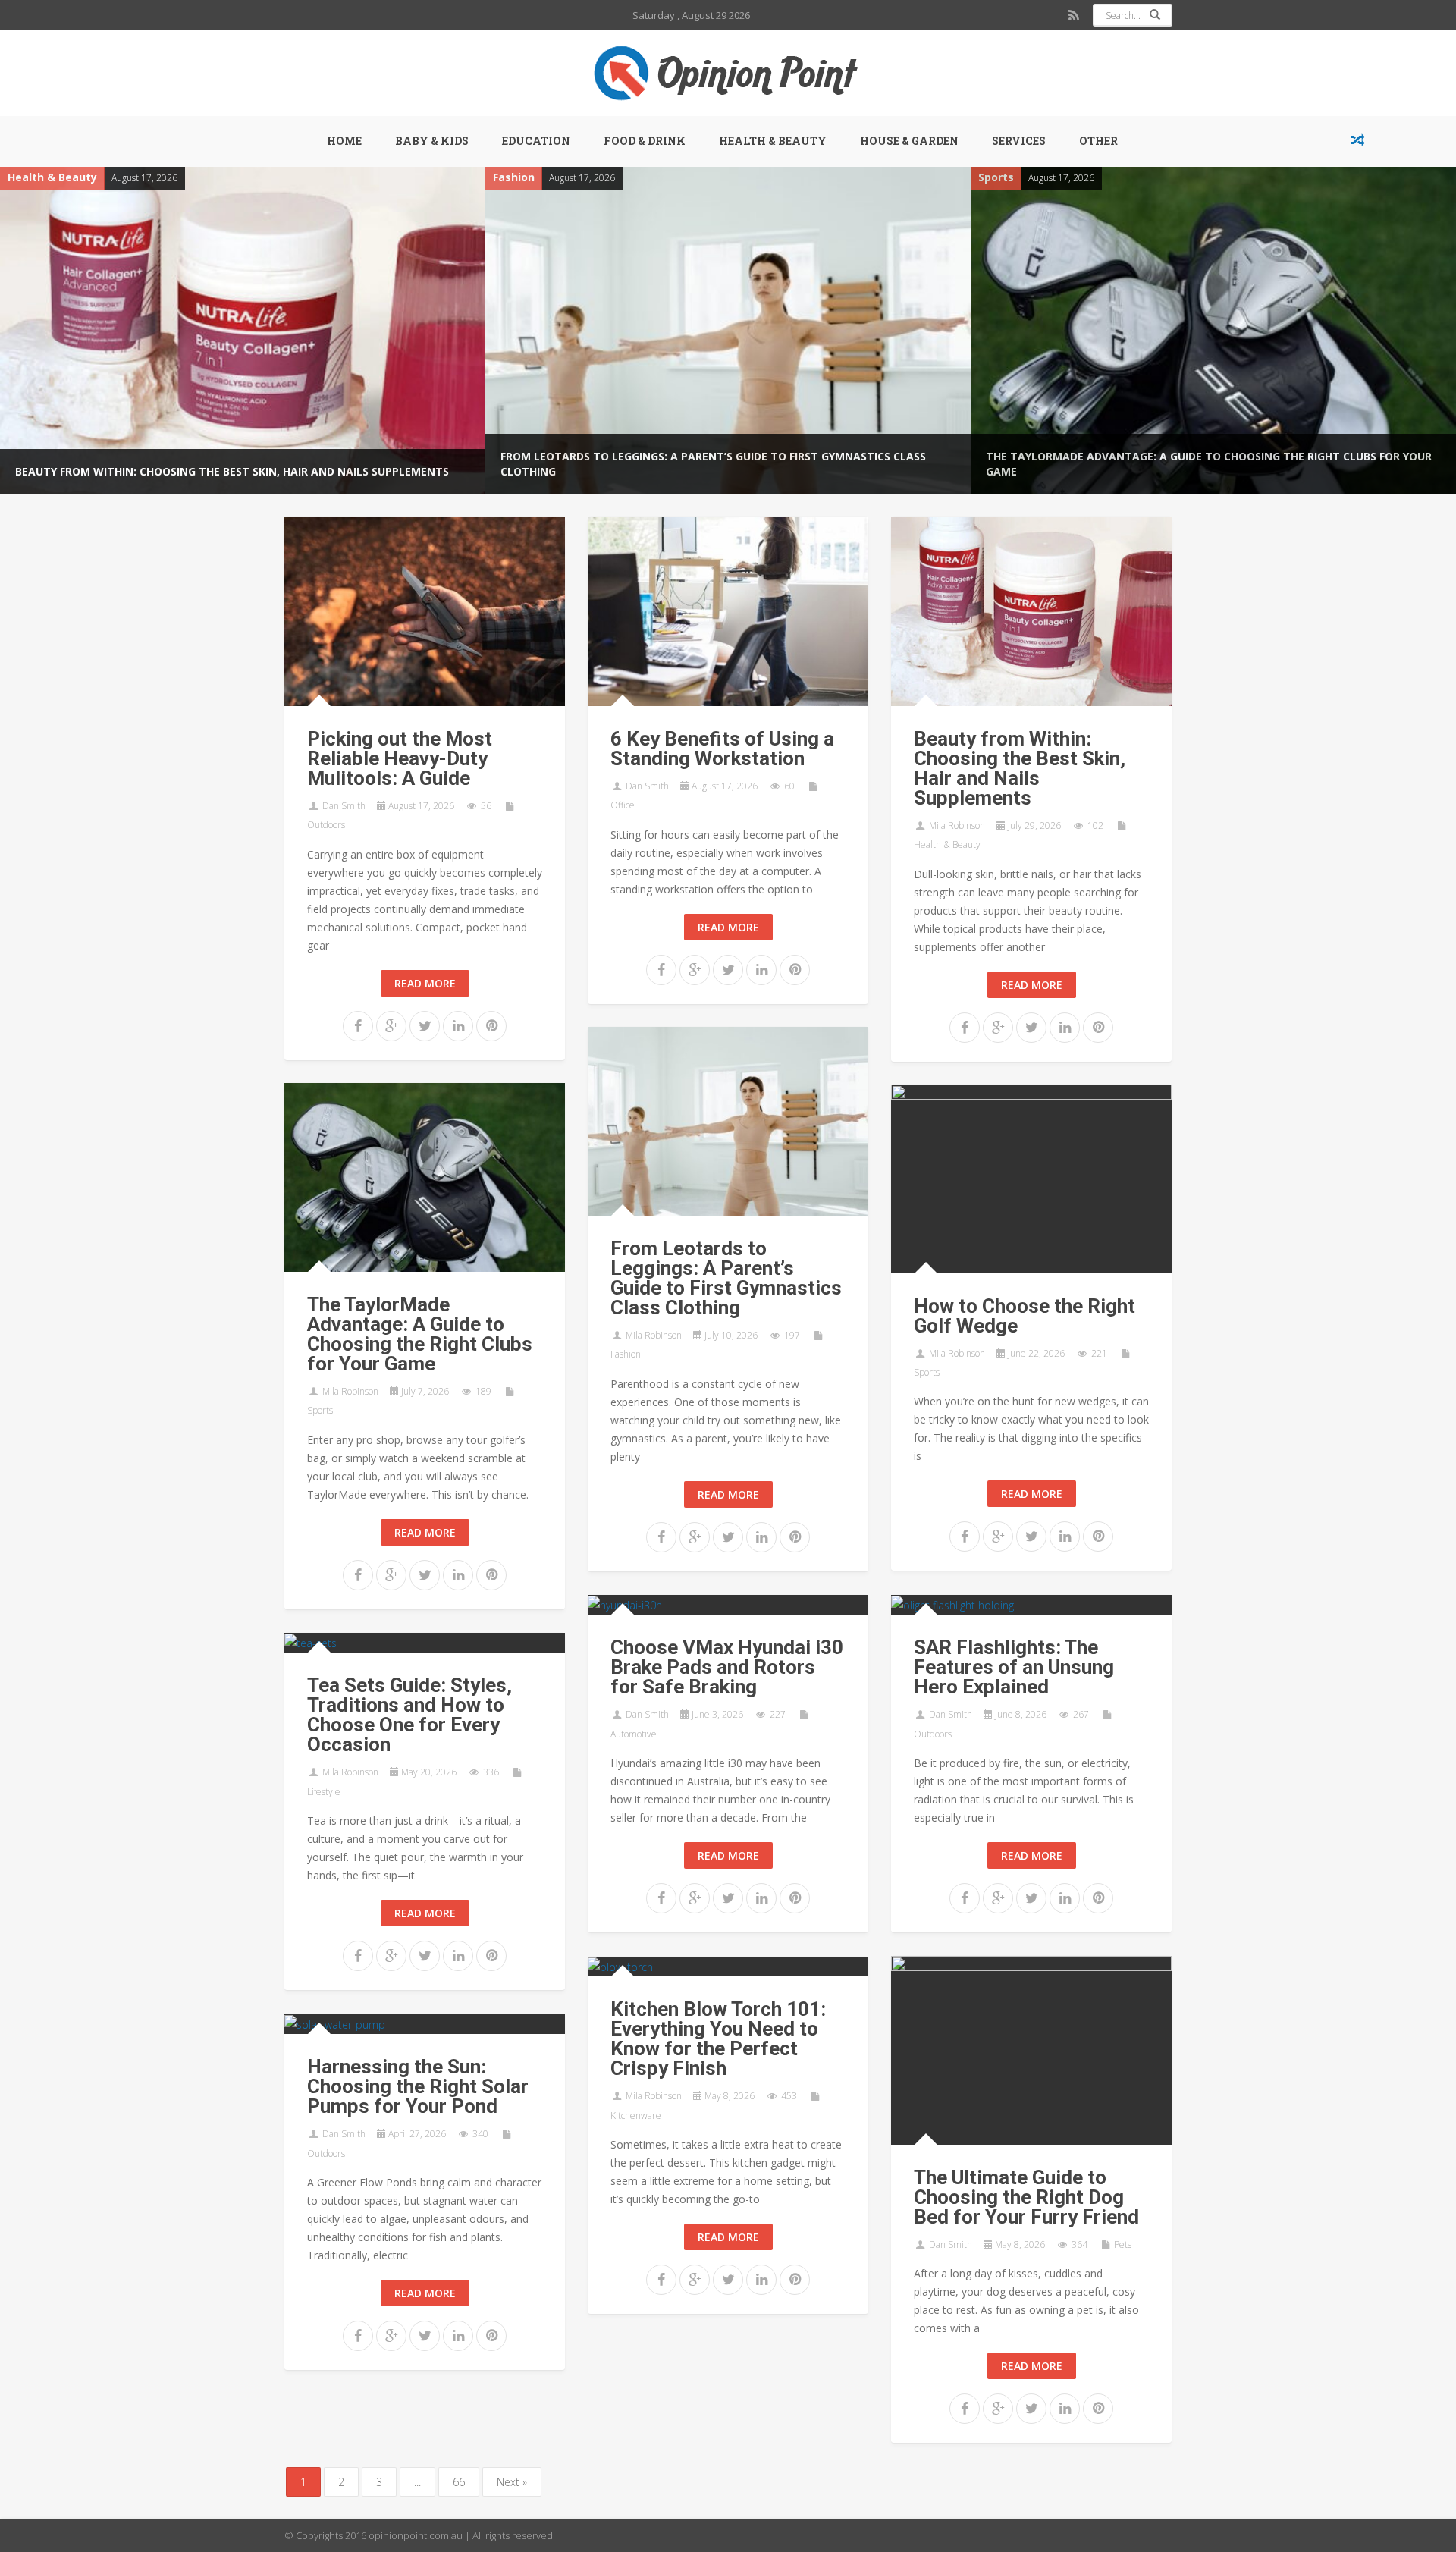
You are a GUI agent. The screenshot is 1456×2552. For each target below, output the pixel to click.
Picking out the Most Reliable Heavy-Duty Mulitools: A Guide (400, 758)
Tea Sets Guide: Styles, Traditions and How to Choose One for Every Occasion (409, 1715)
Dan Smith (344, 806)
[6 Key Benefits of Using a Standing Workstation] (728, 610)
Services (1019, 141)
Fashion (41, 177)
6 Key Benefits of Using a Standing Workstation (722, 749)
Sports (524, 177)
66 (459, 2482)
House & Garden (909, 141)
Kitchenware (636, 2116)
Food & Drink (645, 141)
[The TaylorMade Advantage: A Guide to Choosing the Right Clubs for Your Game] (741, 331)
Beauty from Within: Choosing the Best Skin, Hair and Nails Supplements (1020, 768)
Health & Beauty (773, 141)
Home (344, 141)
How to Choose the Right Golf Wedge (1110, 374)
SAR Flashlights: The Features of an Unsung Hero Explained (1014, 1667)
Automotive (634, 1734)
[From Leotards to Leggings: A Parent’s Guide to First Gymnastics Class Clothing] (728, 1120)
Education (536, 141)
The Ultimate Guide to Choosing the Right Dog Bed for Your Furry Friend (1026, 2197)
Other (1098, 141)
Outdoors (326, 825)
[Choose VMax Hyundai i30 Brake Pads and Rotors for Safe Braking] (625, 1604)
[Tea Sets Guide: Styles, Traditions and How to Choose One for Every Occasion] (311, 1642)
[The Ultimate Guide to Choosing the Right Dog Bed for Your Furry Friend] (1031, 2049)
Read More (425, 983)
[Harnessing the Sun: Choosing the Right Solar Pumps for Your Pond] (335, 2024)
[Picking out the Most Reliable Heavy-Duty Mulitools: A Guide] (425, 610)
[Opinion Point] (728, 73)
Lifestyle (324, 1792)
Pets (1123, 2244)
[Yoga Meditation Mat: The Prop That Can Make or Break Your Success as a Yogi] (1357, 141)
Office (623, 805)
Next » (512, 2482)
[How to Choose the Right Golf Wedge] (1031, 1177)
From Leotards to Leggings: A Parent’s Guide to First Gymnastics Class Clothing (726, 1278)
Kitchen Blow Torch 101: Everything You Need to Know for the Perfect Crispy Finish (718, 2039)
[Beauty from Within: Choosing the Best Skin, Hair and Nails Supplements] (1031, 610)
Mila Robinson (957, 826)
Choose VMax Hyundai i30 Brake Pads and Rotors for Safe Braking (727, 1667)
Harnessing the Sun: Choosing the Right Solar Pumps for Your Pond (418, 2086)
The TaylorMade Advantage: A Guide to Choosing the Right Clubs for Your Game (420, 1334)
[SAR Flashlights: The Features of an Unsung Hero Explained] (952, 1604)
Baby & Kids (432, 141)
